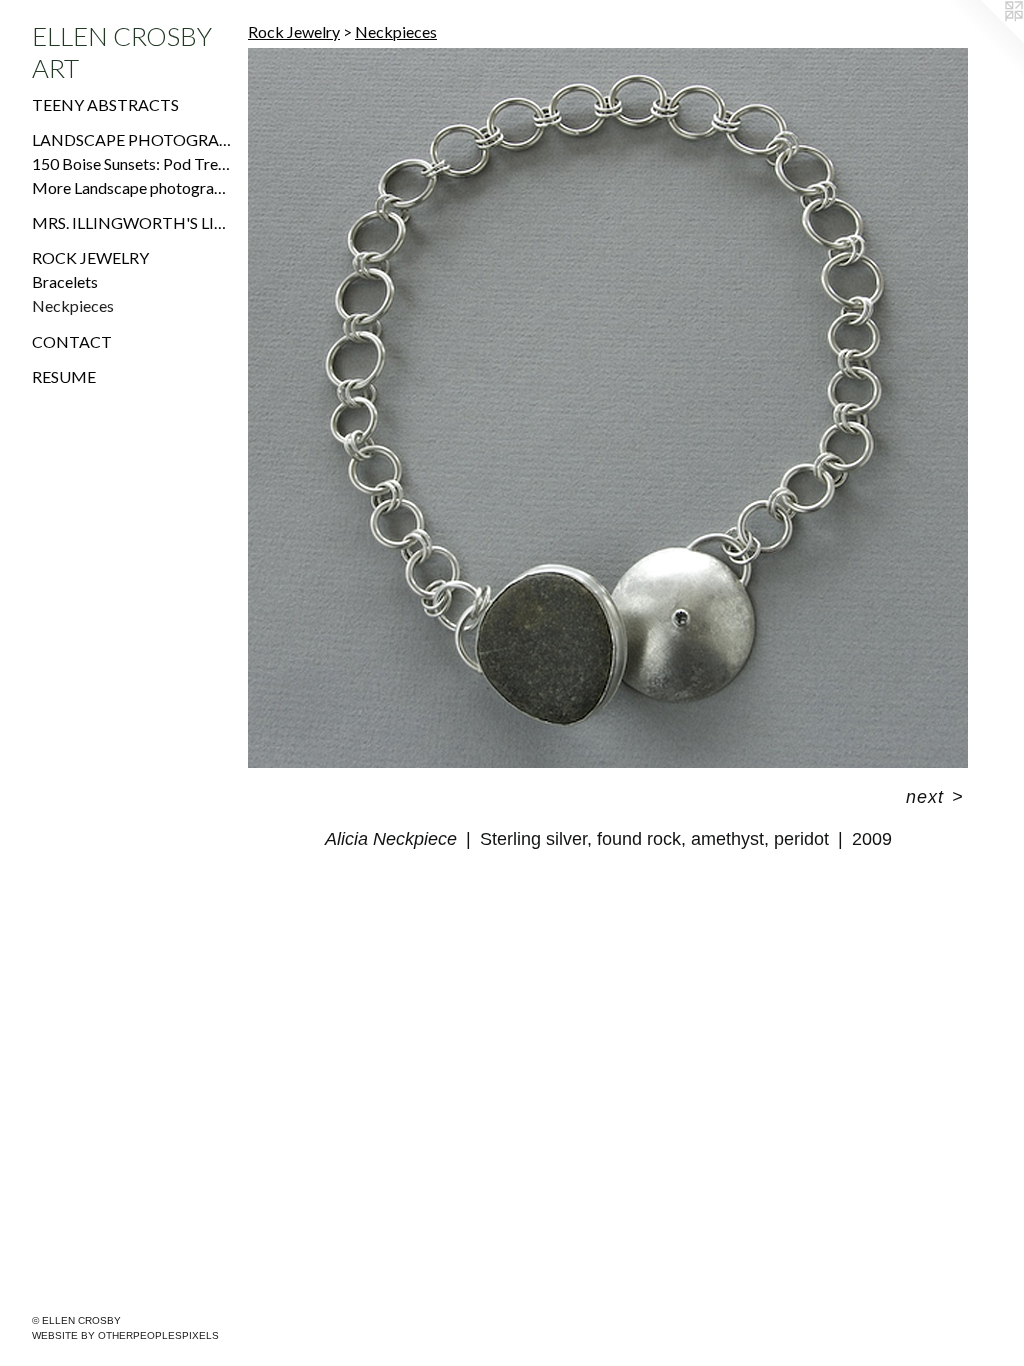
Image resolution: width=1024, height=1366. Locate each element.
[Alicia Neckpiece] (608, 408)
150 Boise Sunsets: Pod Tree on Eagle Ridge (132, 163)
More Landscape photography (132, 187)
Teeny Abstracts (105, 104)
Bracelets (65, 281)
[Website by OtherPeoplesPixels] (984, 40)
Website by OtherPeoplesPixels (125, 1335)
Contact (72, 341)
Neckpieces (73, 305)
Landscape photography (132, 139)
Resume (64, 376)
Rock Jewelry (90, 257)
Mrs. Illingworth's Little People (132, 222)
